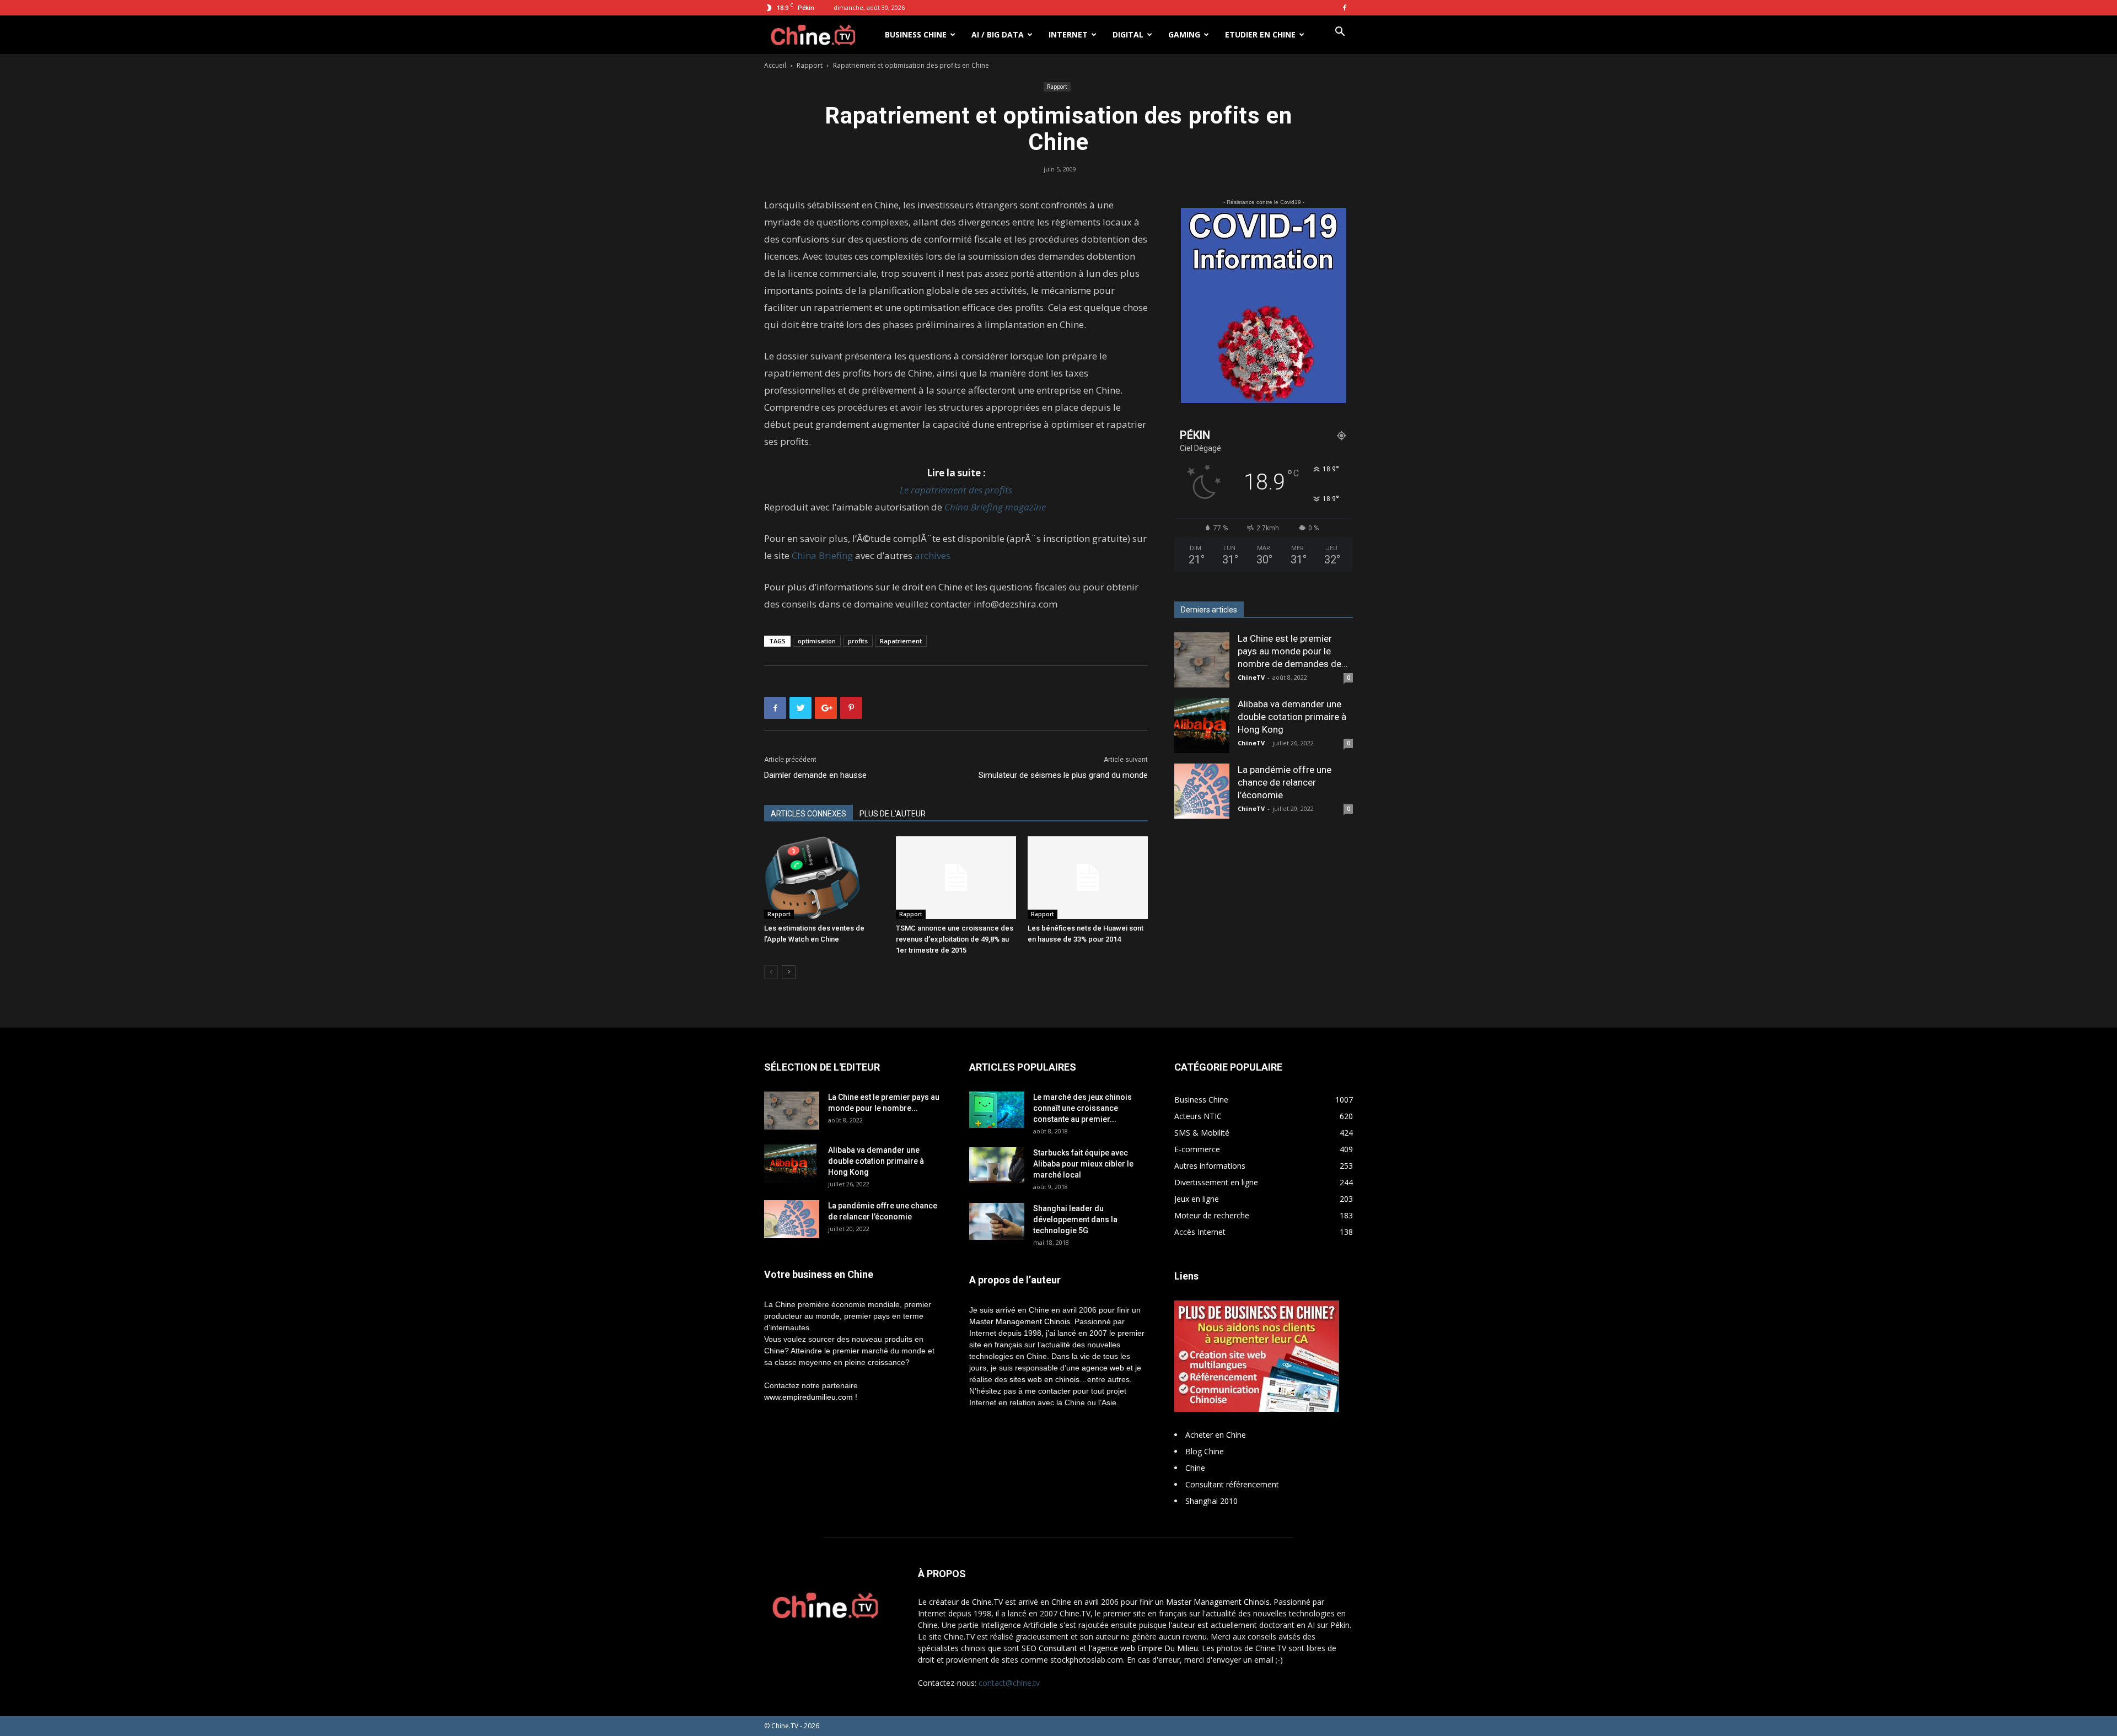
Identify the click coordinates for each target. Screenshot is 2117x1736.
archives (933, 555)
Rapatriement (901, 641)
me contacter (1048, 1391)
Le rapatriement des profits (956, 490)
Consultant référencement (1232, 1484)
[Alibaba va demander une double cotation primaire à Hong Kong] (1202, 725)
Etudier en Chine (1260, 34)
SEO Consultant (1049, 1648)
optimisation (817, 641)
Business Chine (916, 34)
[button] (1340, 33)
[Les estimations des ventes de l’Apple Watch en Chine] (824, 878)
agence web (1103, 1368)
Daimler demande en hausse (815, 775)
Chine (1195, 1468)
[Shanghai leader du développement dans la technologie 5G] (997, 1221)
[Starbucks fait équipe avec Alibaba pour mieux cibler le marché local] (997, 1165)
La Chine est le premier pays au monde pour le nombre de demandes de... (1293, 651)
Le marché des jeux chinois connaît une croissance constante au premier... (1082, 1108)
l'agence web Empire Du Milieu (1143, 1648)
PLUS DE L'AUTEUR (893, 814)
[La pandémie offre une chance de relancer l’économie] (1202, 791)
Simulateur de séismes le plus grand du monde (1063, 775)
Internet (1068, 34)
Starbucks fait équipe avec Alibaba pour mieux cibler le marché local (1083, 1164)
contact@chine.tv (1009, 1683)
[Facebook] (1345, 8)
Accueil (775, 65)
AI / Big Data (998, 34)
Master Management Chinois (1020, 1321)
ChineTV (1251, 677)
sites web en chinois (1044, 1379)
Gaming (1184, 34)
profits (858, 641)
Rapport (810, 65)
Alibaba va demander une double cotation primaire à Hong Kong (1292, 717)
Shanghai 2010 (1211, 1501)
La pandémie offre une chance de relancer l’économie (1285, 782)
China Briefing (822, 555)
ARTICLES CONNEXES (808, 814)
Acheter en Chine (1216, 1435)
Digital (1128, 34)
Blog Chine (1205, 1451)
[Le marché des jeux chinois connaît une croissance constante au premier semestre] (997, 1110)
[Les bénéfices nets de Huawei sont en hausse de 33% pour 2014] (1088, 878)
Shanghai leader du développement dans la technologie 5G (1075, 1219)
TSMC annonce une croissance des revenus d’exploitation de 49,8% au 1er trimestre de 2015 (955, 939)
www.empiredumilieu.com (808, 1397)
